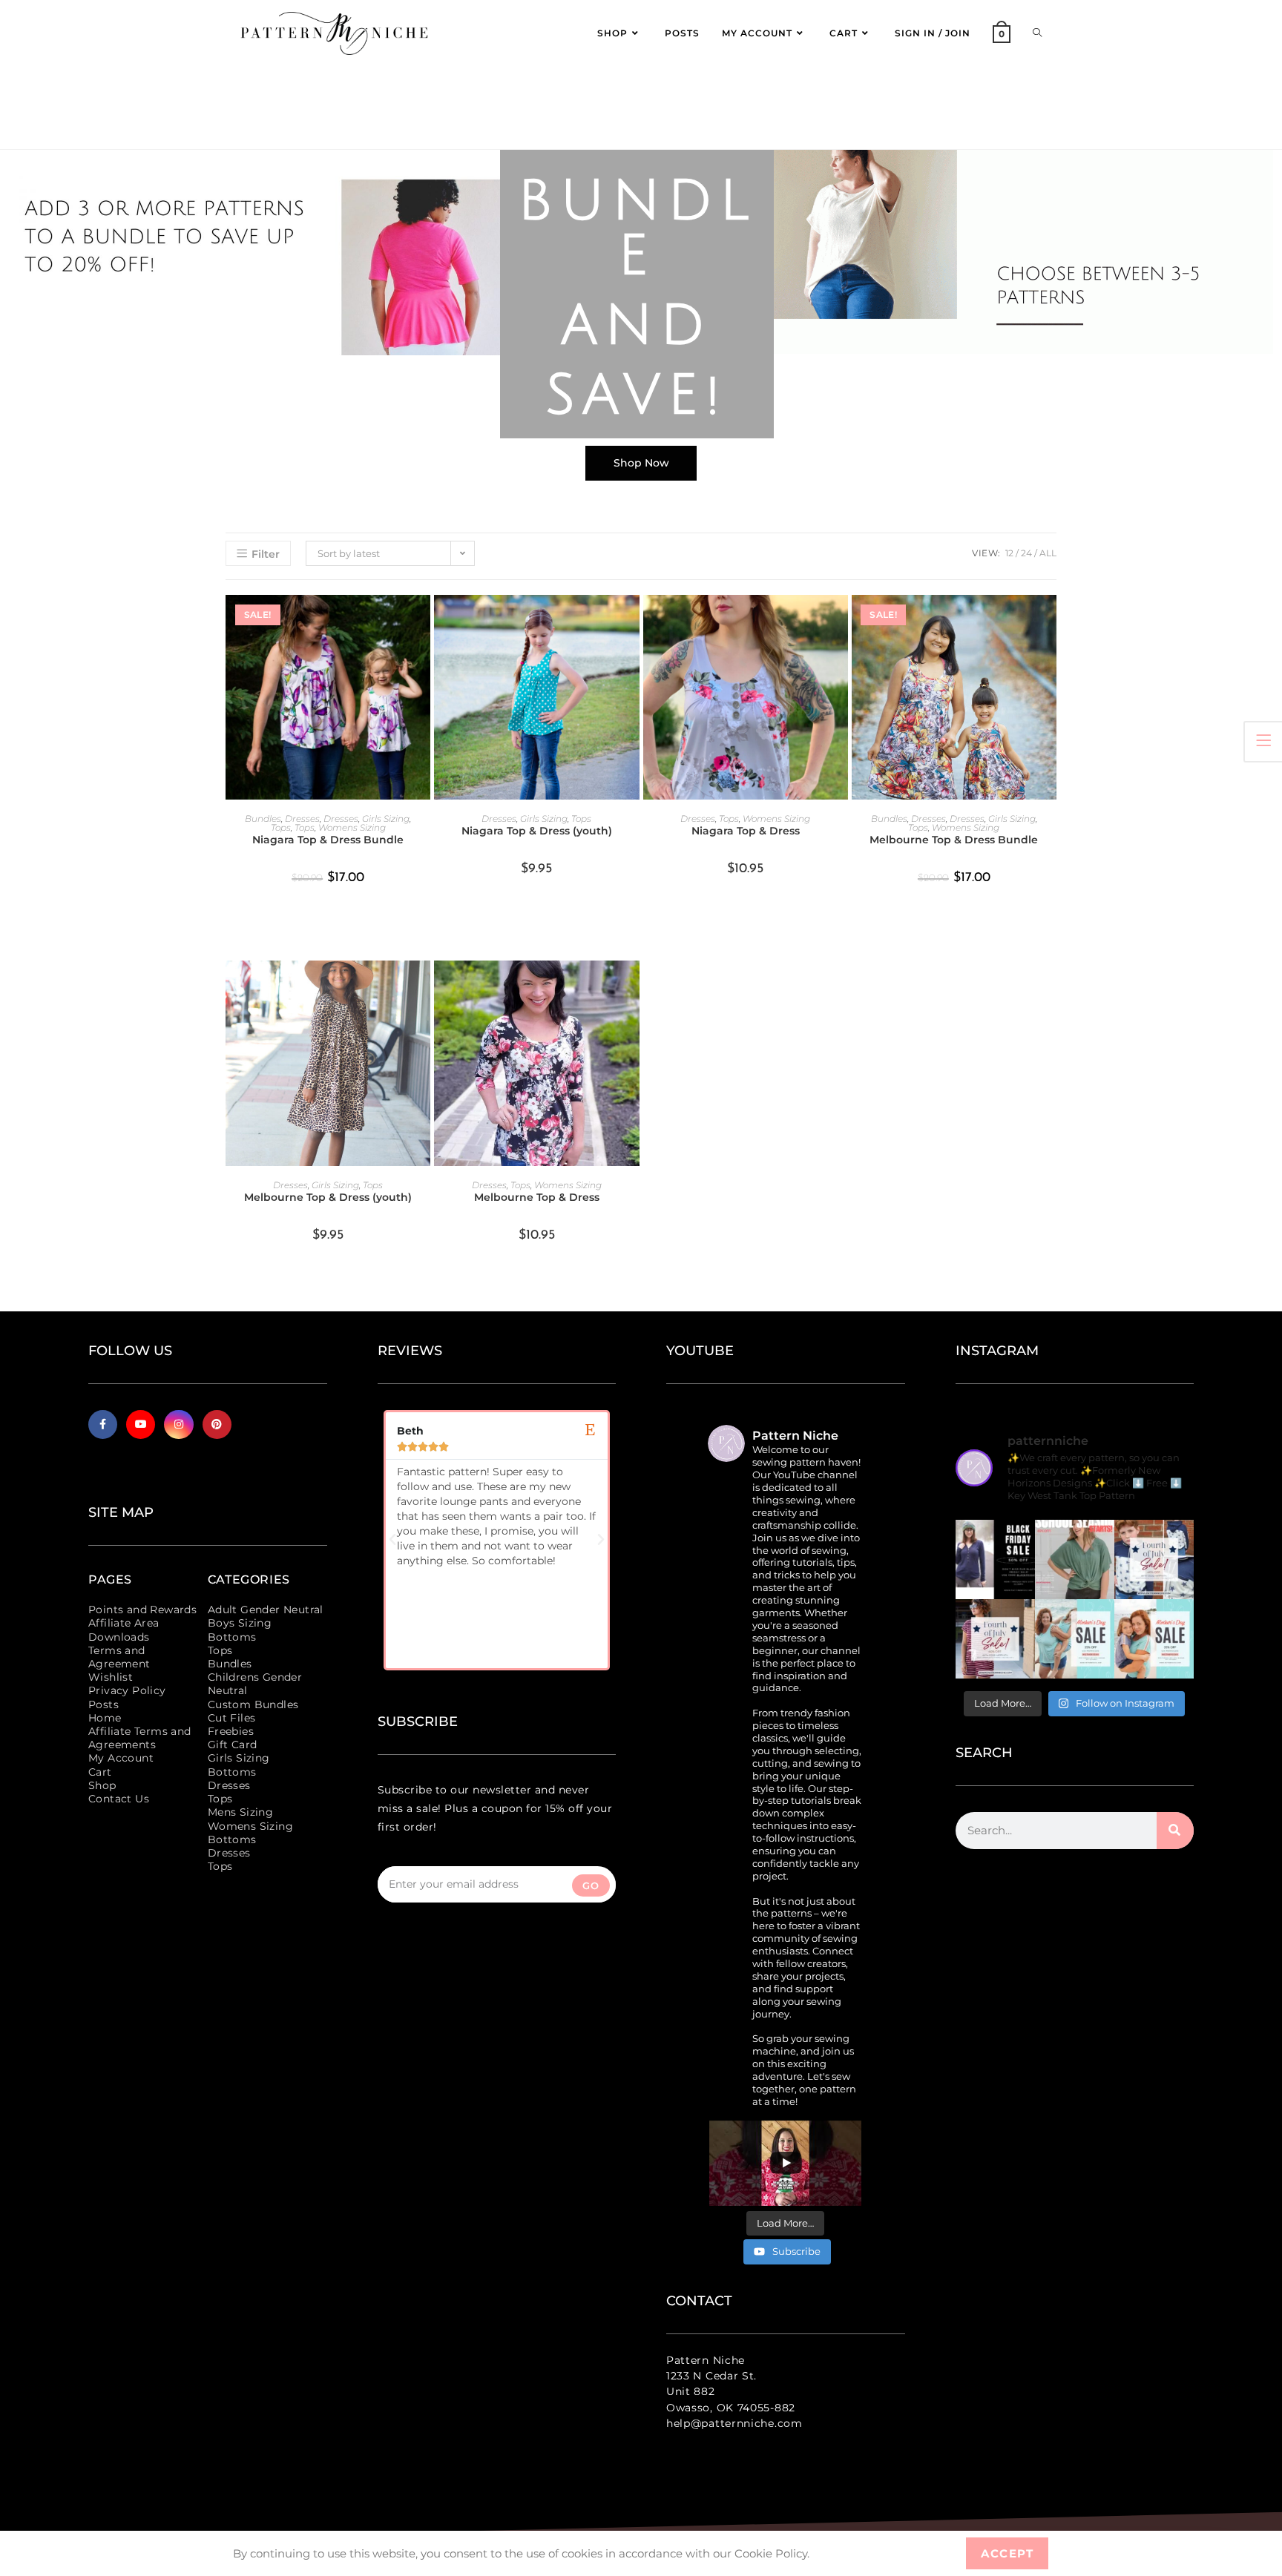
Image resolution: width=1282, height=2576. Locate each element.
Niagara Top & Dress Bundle (328, 840)
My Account (121, 1758)
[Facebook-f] (103, 1424)
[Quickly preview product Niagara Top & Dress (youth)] (632, 621)
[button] (392, 1540)
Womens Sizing (352, 827)
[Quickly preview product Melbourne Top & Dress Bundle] (1049, 621)
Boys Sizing (240, 1623)
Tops (281, 827)
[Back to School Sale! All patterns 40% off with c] (1075, 1559)
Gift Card (233, 1745)
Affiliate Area (124, 1623)
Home (105, 1718)
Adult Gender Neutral (266, 1610)
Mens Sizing (240, 1812)
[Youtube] (141, 1424)
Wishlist (111, 1677)
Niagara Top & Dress (746, 831)
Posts (103, 1704)
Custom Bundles (253, 1704)
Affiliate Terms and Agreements (140, 1738)
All (1048, 553)
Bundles (263, 818)
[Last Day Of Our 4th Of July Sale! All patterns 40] (1154, 1559)
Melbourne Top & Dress (537, 1197)
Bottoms (232, 1637)
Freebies (231, 1731)
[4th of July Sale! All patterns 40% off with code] (995, 1639)
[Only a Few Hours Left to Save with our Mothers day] (1075, 1639)
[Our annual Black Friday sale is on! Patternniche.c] (995, 1559)
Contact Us (119, 1799)
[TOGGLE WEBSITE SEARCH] (1037, 33)
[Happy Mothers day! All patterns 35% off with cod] (1154, 1639)
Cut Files (232, 1718)
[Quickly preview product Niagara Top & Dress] (841, 621)
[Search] (1175, 1831)
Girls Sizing (386, 818)
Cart (100, 1772)
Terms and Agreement (119, 1657)
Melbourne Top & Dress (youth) (328, 1197)
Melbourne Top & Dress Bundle (954, 840)
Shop (102, 1785)
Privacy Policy (127, 1690)
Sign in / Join (933, 33)
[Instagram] (178, 1424)
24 (1026, 553)
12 (1009, 553)
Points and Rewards (142, 1610)
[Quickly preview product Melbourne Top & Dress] (632, 986)
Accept (1007, 2553)
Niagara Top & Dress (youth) (537, 831)
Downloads (119, 1637)
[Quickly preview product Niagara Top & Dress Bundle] (423, 621)
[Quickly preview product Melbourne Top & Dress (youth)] (423, 986)
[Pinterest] (217, 1424)
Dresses (302, 818)
